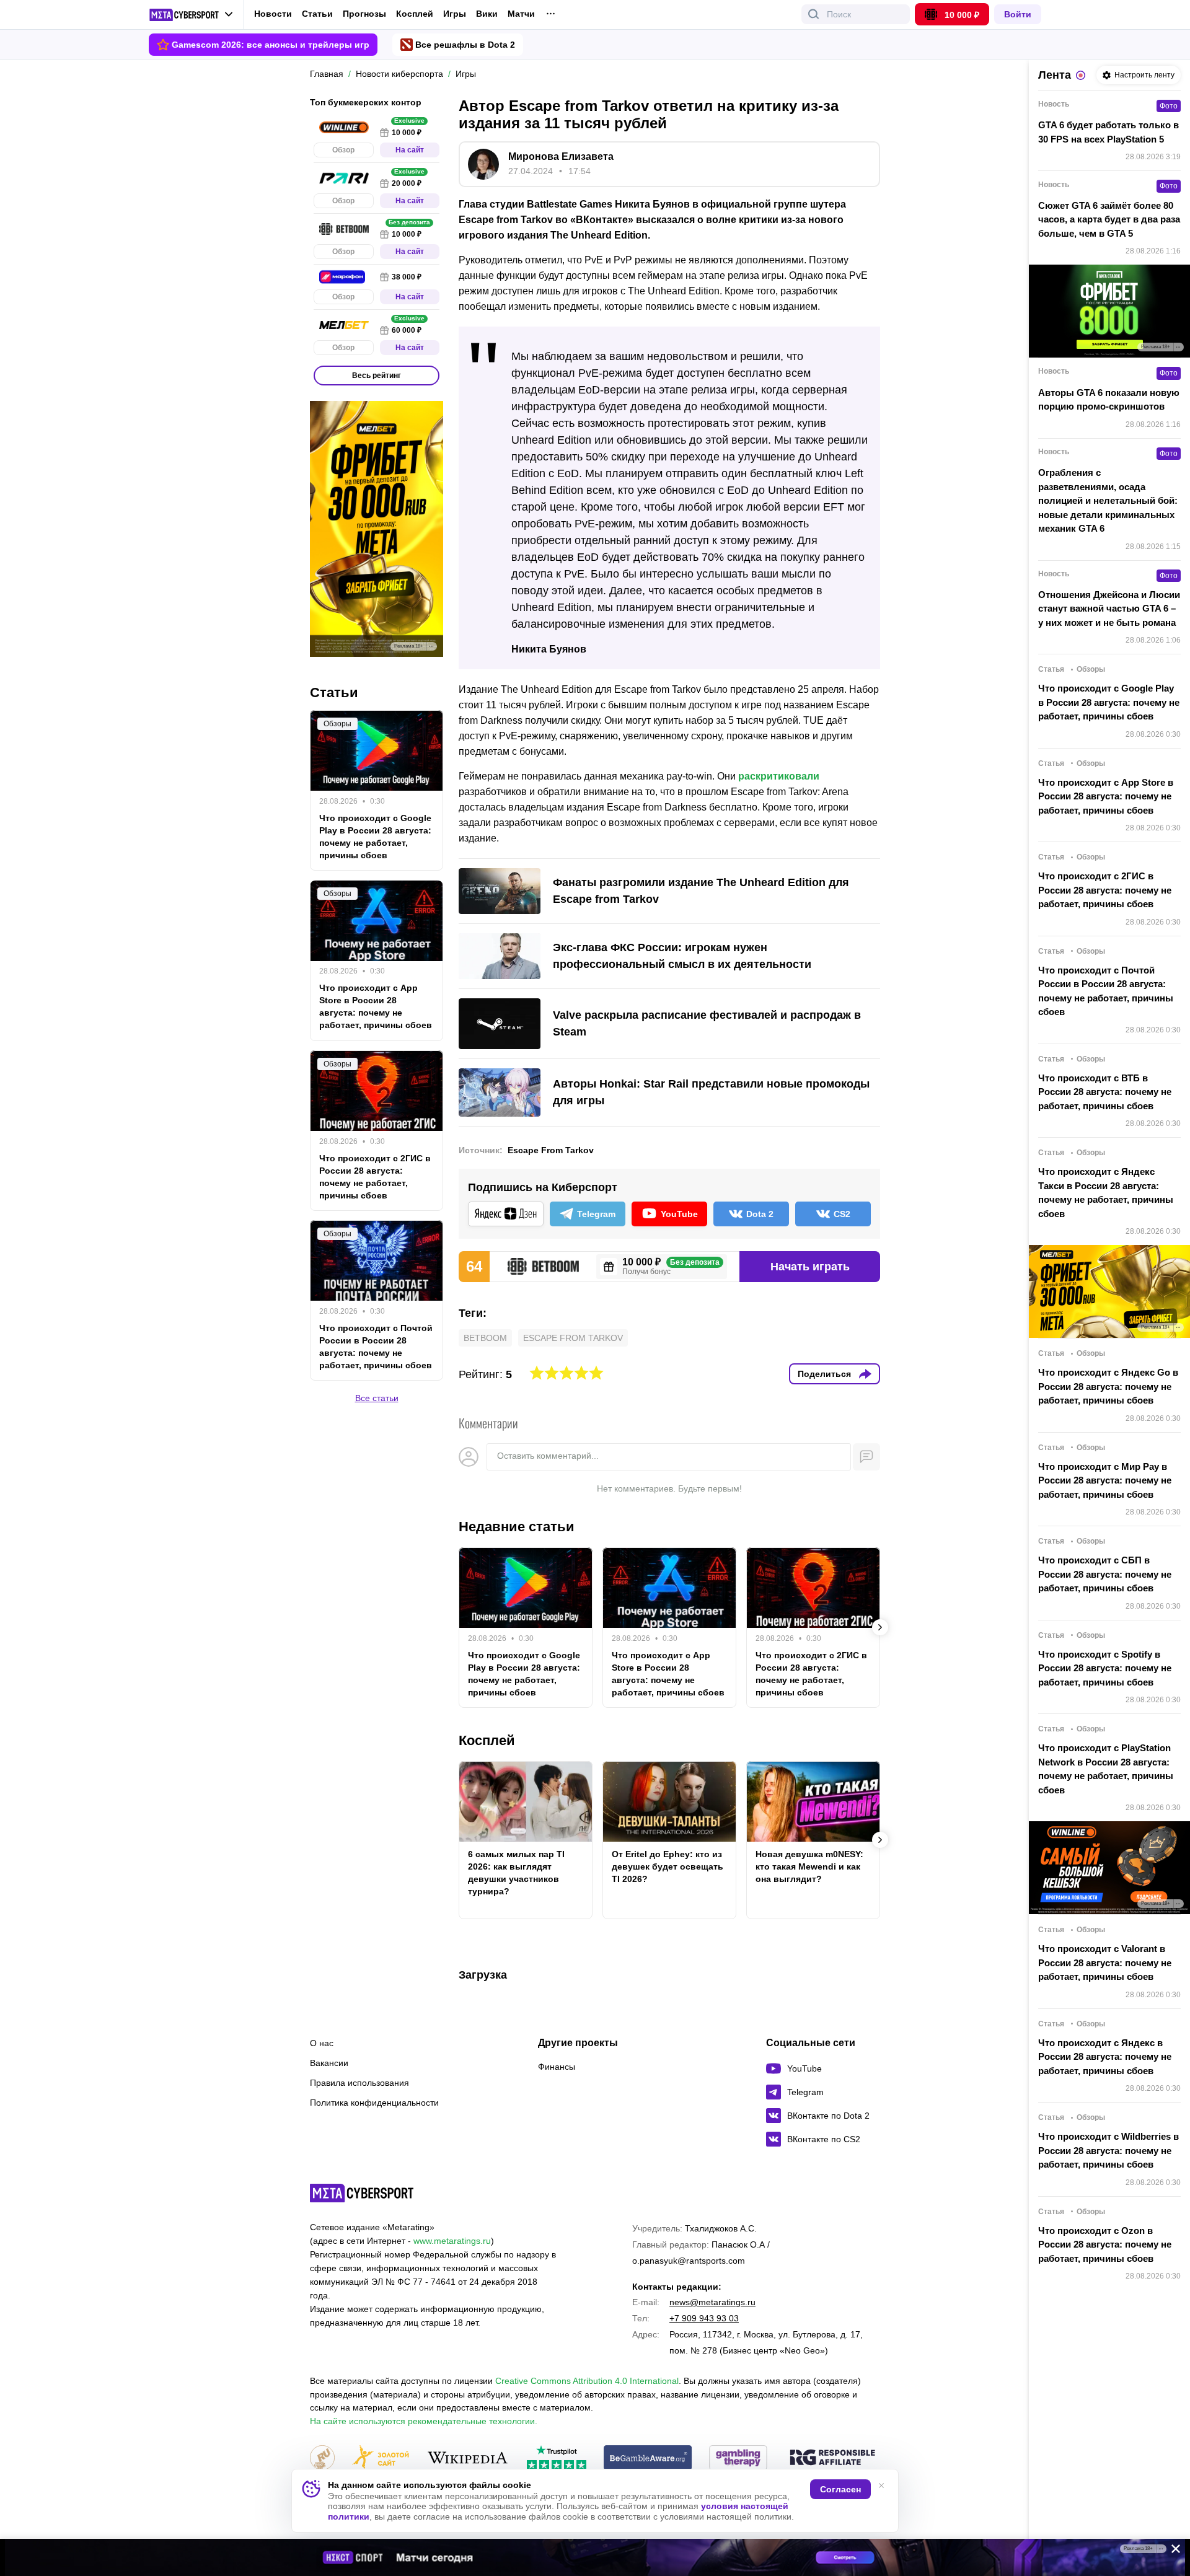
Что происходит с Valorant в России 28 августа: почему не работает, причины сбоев (1105, 1963)
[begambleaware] (648, 2459)
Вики (487, 14)
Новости (273, 14)
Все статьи (377, 1398)
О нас (322, 2043)
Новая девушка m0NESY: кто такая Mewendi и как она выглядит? (809, 1866)
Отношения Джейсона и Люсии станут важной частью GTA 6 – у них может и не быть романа (1109, 609)
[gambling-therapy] (738, 2459)
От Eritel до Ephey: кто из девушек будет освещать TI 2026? (668, 1866)
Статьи (317, 14)
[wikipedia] (468, 2459)
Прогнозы (364, 14)
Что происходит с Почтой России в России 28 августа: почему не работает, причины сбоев (376, 1347)
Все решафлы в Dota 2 (465, 45)
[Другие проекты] (191, 15)
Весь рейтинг (377, 376)
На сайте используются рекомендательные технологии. (424, 2421)
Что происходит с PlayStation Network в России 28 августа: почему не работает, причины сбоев (1106, 1769)
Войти (1018, 14)
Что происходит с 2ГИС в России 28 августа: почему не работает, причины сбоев (811, 1674)
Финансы (557, 2067)
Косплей (415, 14)
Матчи (521, 14)
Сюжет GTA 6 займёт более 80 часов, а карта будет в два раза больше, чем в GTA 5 (1109, 219)
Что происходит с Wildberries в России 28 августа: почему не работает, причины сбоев (1108, 2150)
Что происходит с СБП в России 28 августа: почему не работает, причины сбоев (1105, 1574)
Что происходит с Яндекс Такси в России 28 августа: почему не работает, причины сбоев (1106, 1193)
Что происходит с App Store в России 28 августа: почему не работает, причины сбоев (668, 1674)
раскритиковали (779, 776)
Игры (455, 14)
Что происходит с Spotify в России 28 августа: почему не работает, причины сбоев (1105, 1668)
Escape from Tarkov (573, 1338)
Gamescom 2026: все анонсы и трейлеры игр (271, 45)
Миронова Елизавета (561, 156)
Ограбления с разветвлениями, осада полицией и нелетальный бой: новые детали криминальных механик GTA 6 (1108, 500)
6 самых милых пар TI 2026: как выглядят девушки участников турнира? (516, 1873)
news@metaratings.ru (712, 2302)
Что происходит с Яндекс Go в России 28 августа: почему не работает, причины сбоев (1108, 1386)
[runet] (322, 2459)
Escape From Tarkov (551, 1150)
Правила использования (359, 2083)
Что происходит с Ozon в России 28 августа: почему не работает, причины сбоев (1105, 2244)
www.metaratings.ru (452, 2241)
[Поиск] (814, 14)
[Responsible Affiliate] (832, 2458)
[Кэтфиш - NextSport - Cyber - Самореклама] (595, 2557)
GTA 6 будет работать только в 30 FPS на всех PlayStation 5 (1108, 132)
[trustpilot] (557, 2459)
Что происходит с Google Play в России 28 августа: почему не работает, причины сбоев (524, 1674)
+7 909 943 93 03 (704, 2318)
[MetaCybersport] (362, 2193)
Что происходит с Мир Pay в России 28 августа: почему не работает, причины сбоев (1105, 1480)
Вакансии (329, 2063)
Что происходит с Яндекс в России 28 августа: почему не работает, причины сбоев (1105, 2057)
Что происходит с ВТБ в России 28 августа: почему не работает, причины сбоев (1105, 1092)
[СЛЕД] (880, 1627)
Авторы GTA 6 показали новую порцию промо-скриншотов (1109, 400)
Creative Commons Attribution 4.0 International (587, 2381)
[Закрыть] (1171, 2551)
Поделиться (824, 1374)
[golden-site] (381, 2459)
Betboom (485, 1338)
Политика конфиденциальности (374, 2103)
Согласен (840, 2489)
